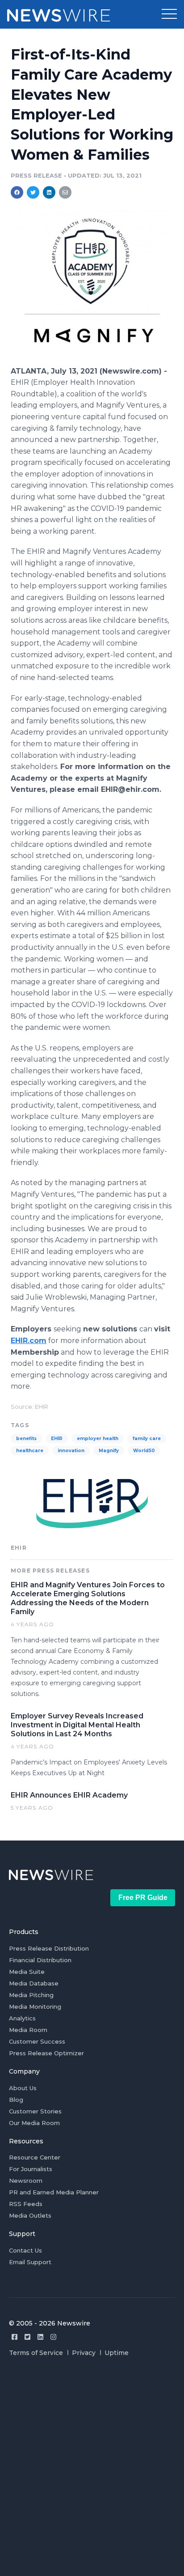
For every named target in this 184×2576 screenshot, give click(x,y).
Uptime (117, 2353)
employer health (98, 1439)
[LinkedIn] (40, 2337)
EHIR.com (29, 1341)
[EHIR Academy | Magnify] (92, 361)
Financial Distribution (40, 1960)
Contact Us (25, 2250)
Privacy (84, 2353)
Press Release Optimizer (46, 2053)
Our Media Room (34, 2123)
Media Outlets (30, 2215)
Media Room (28, 2030)
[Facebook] (15, 2337)
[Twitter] (27, 2337)
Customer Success (37, 2041)
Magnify (109, 1451)
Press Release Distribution (49, 1948)
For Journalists (31, 2169)
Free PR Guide (143, 1898)
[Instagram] (53, 2337)
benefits (26, 1439)
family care (147, 1439)
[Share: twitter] (33, 192)
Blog (16, 2100)
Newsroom (26, 2181)
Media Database (34, 1983)
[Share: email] (65, 192)
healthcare (30, 1451)
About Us (23, 2088)
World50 (144, 1451)
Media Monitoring (35, 2006)
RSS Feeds (26, 2204)
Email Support (30, 2262)
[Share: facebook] (17, 192)
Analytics (22, 2018)
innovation (71, 1451)
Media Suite (27, 1972)
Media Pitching (31, 1995)
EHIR (57, 1439)
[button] (169, 14)
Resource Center (35, 2157)
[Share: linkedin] (49, 192)
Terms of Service (36, 2353)
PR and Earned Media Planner (54, 2192)
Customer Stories (35, 2111)
